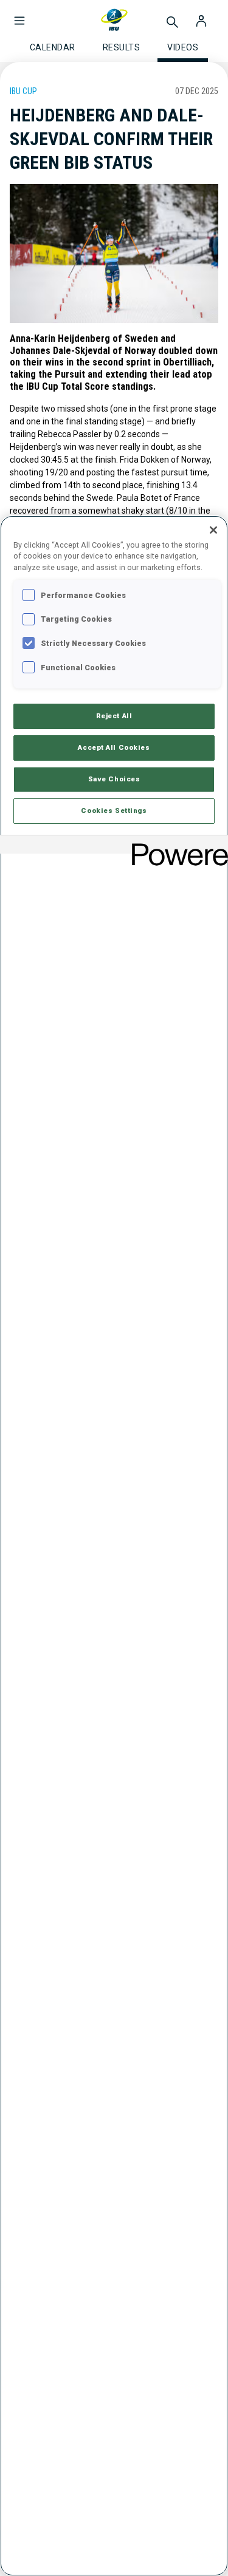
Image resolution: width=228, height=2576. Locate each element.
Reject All (114, 716)
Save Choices (114, 779)
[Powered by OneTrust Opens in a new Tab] (176, 846)
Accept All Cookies (114, 747)
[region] (114, 1546)
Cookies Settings (114, 811)
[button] (19, 15)
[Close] (213, 530)
